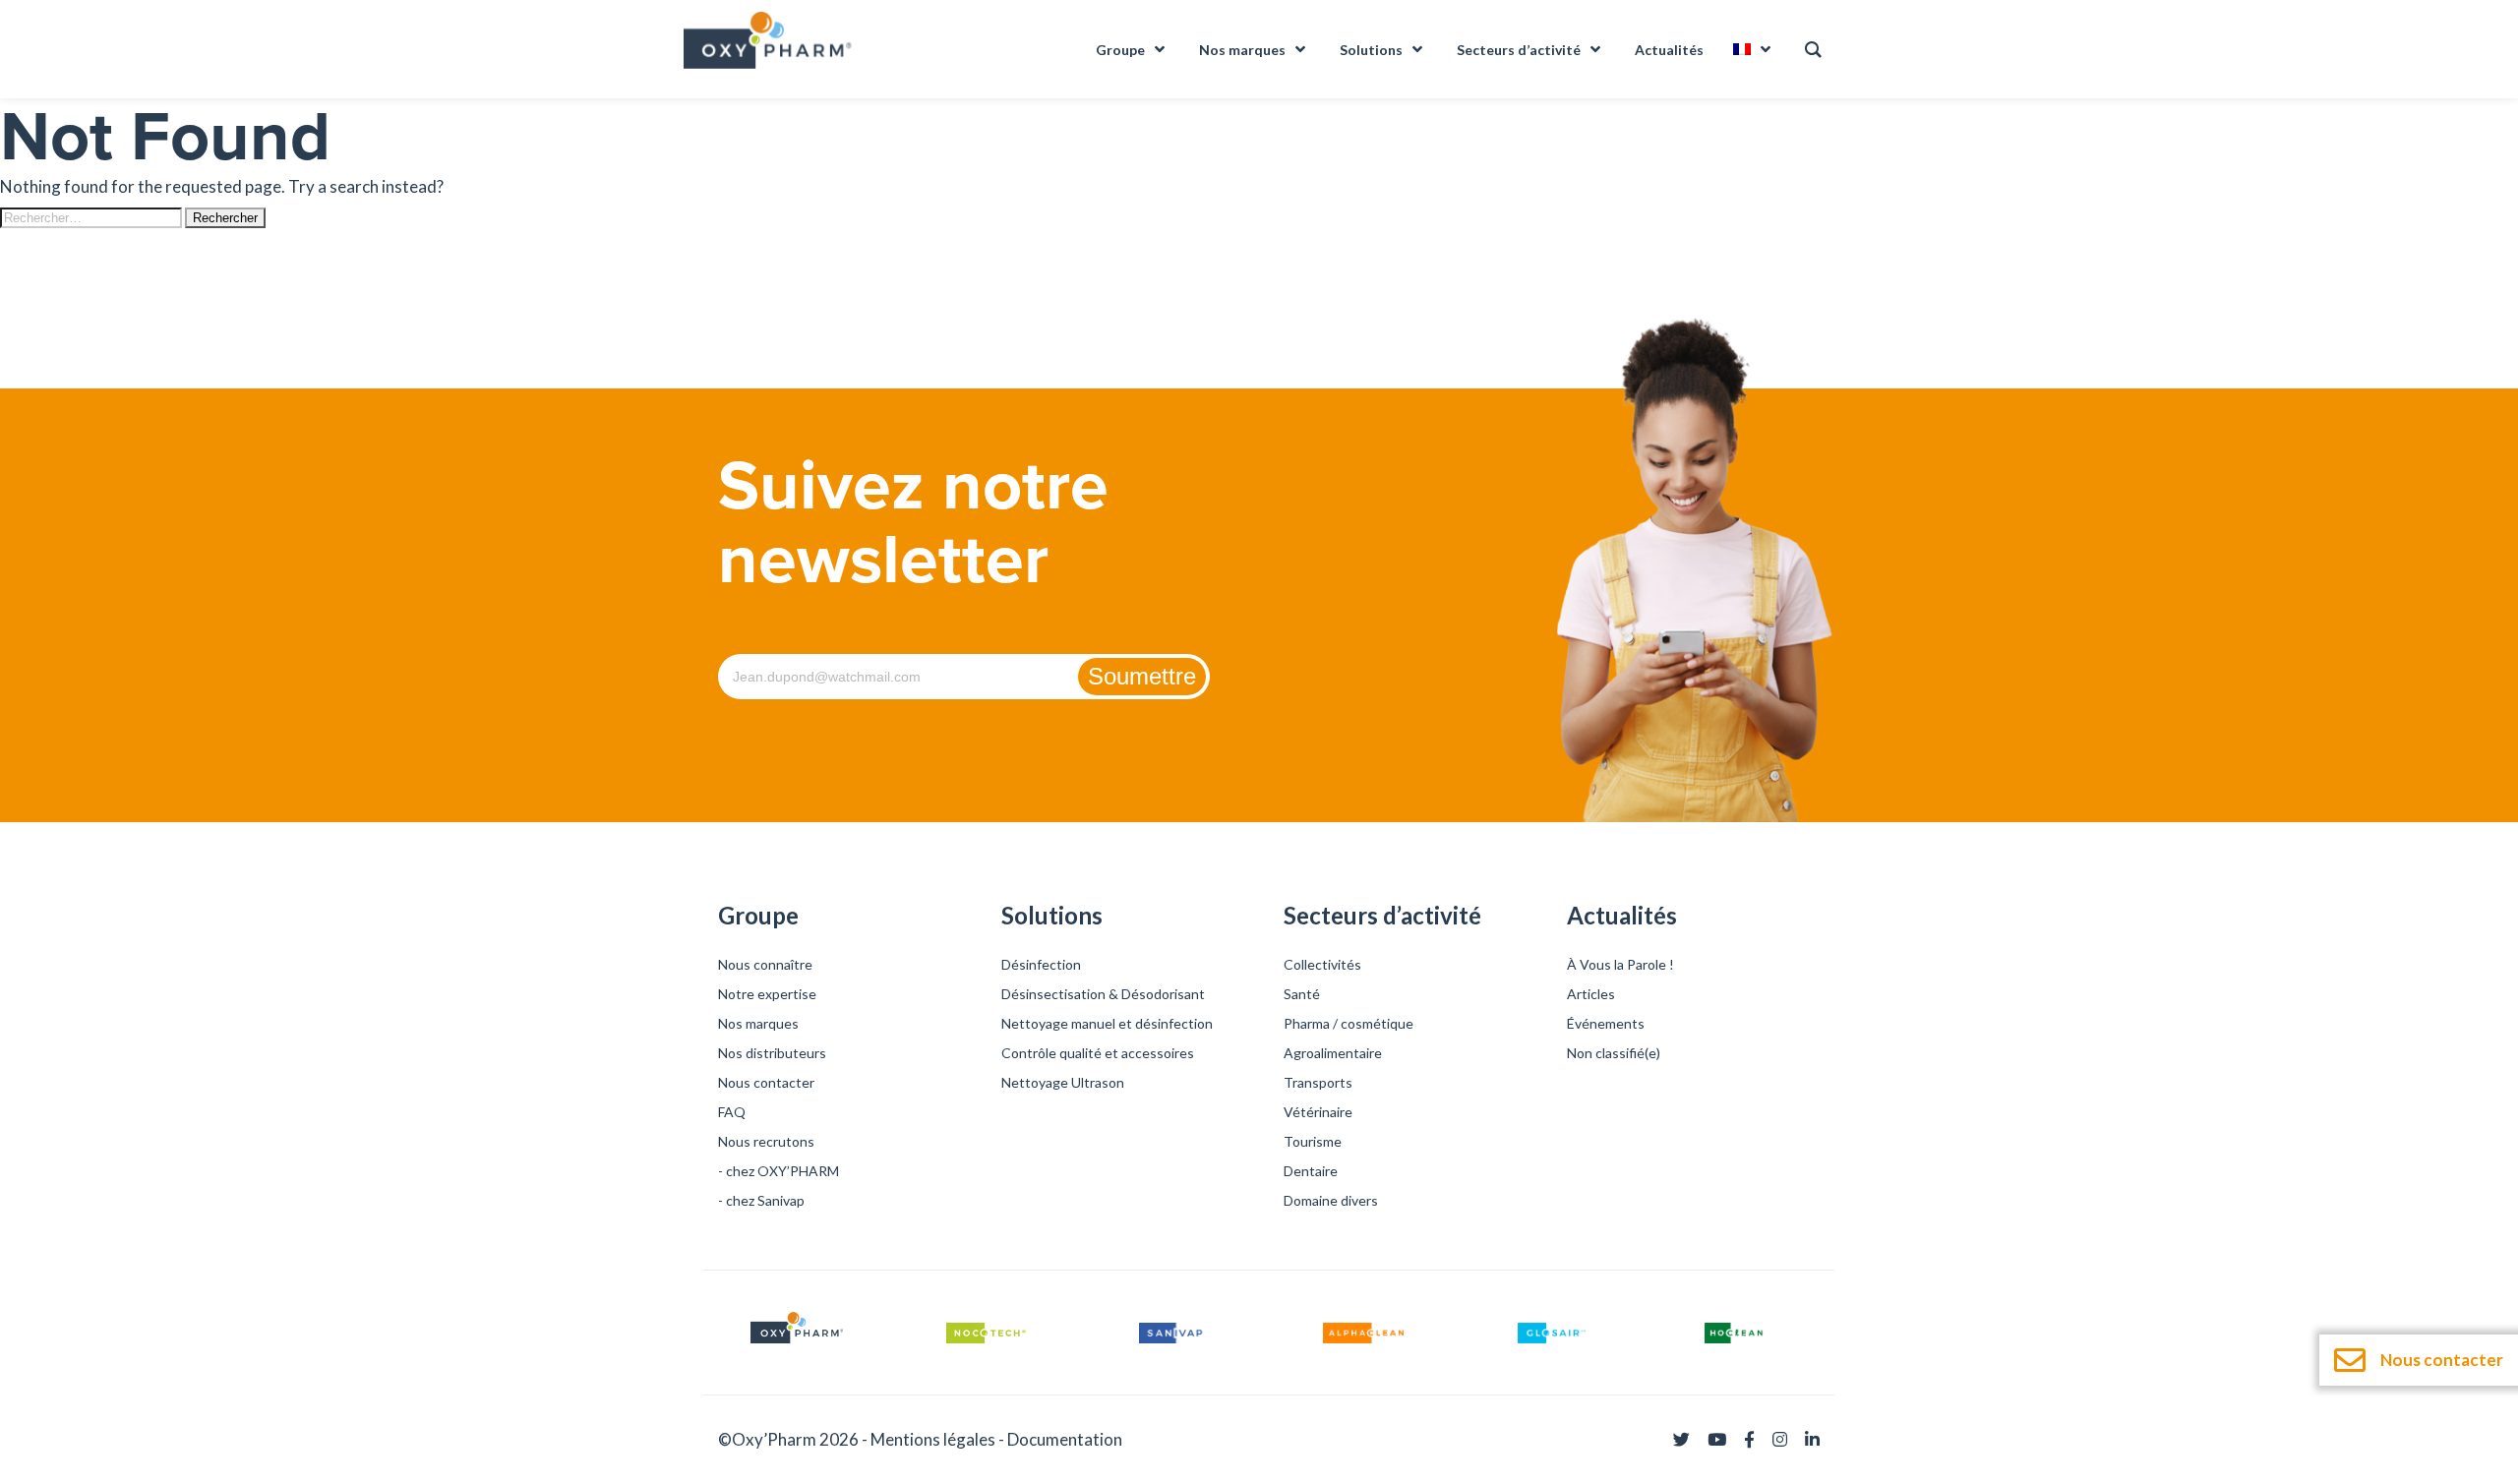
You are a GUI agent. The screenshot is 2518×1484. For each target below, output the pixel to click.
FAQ (732, 1112)
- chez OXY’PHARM (779, 1171)
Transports (1318, 1082)
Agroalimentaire (1333, 1053)
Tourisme (1313, 1141)
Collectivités (1322, 964)
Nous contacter (766, 1082)
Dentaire (1311, 1171)
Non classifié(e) (1614, 1053)
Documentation (1065, 1439)
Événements (1606, 1023)
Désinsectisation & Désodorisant (1103, 994)
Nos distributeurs (772, 1053)
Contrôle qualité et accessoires (1098, 1053)
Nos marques (758, 1023)
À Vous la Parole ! (1620, 964)
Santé (1302, 994)
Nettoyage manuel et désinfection (1107, 1023)
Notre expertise (767, 994)
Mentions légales (933, 1439)
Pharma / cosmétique (1349, 1023)
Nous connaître (765, 964)
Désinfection (1041, 964)
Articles (1591, 994)
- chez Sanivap (761, 1200)
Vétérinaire (1318, 1112)
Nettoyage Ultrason (1063, 1082)
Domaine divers (1331, 1200)
